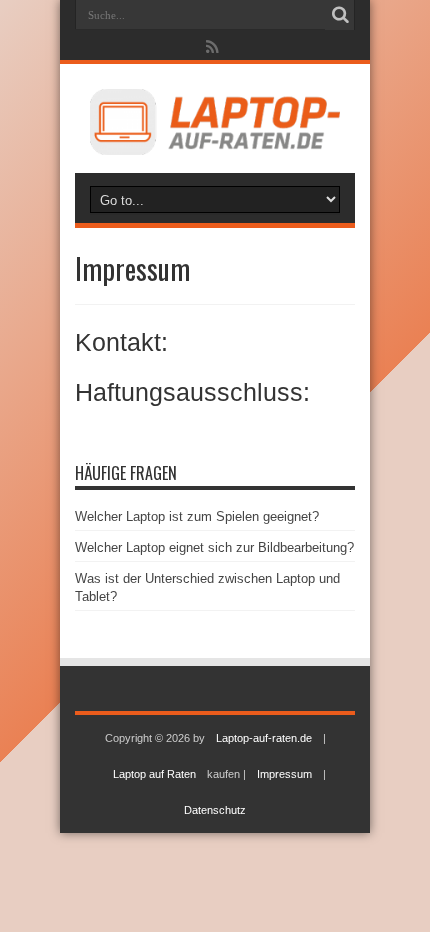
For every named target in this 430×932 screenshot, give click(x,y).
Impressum (284, 774)
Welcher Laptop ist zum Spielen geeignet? (197, 516)
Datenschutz (215, 810)
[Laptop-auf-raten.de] (215, 150)
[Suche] (340, 15)
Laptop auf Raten (154, 774)
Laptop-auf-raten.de (264, 738)
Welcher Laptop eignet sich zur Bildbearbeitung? (214, 547)
